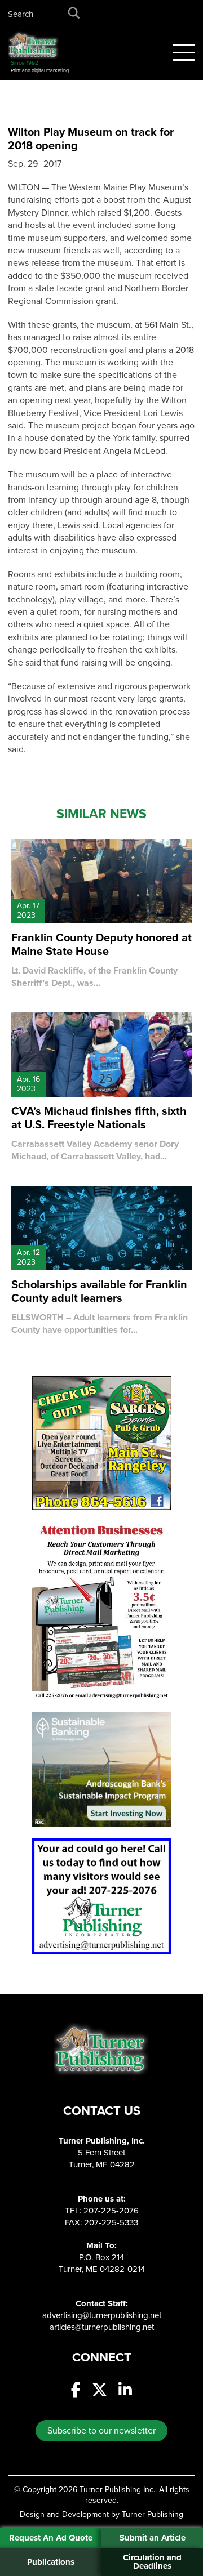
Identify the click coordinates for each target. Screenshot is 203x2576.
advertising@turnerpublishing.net (102, 2315)
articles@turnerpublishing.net (102, 2327)
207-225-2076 (111, 2211)
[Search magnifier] (74, 15)
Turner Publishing (153, 2514)
